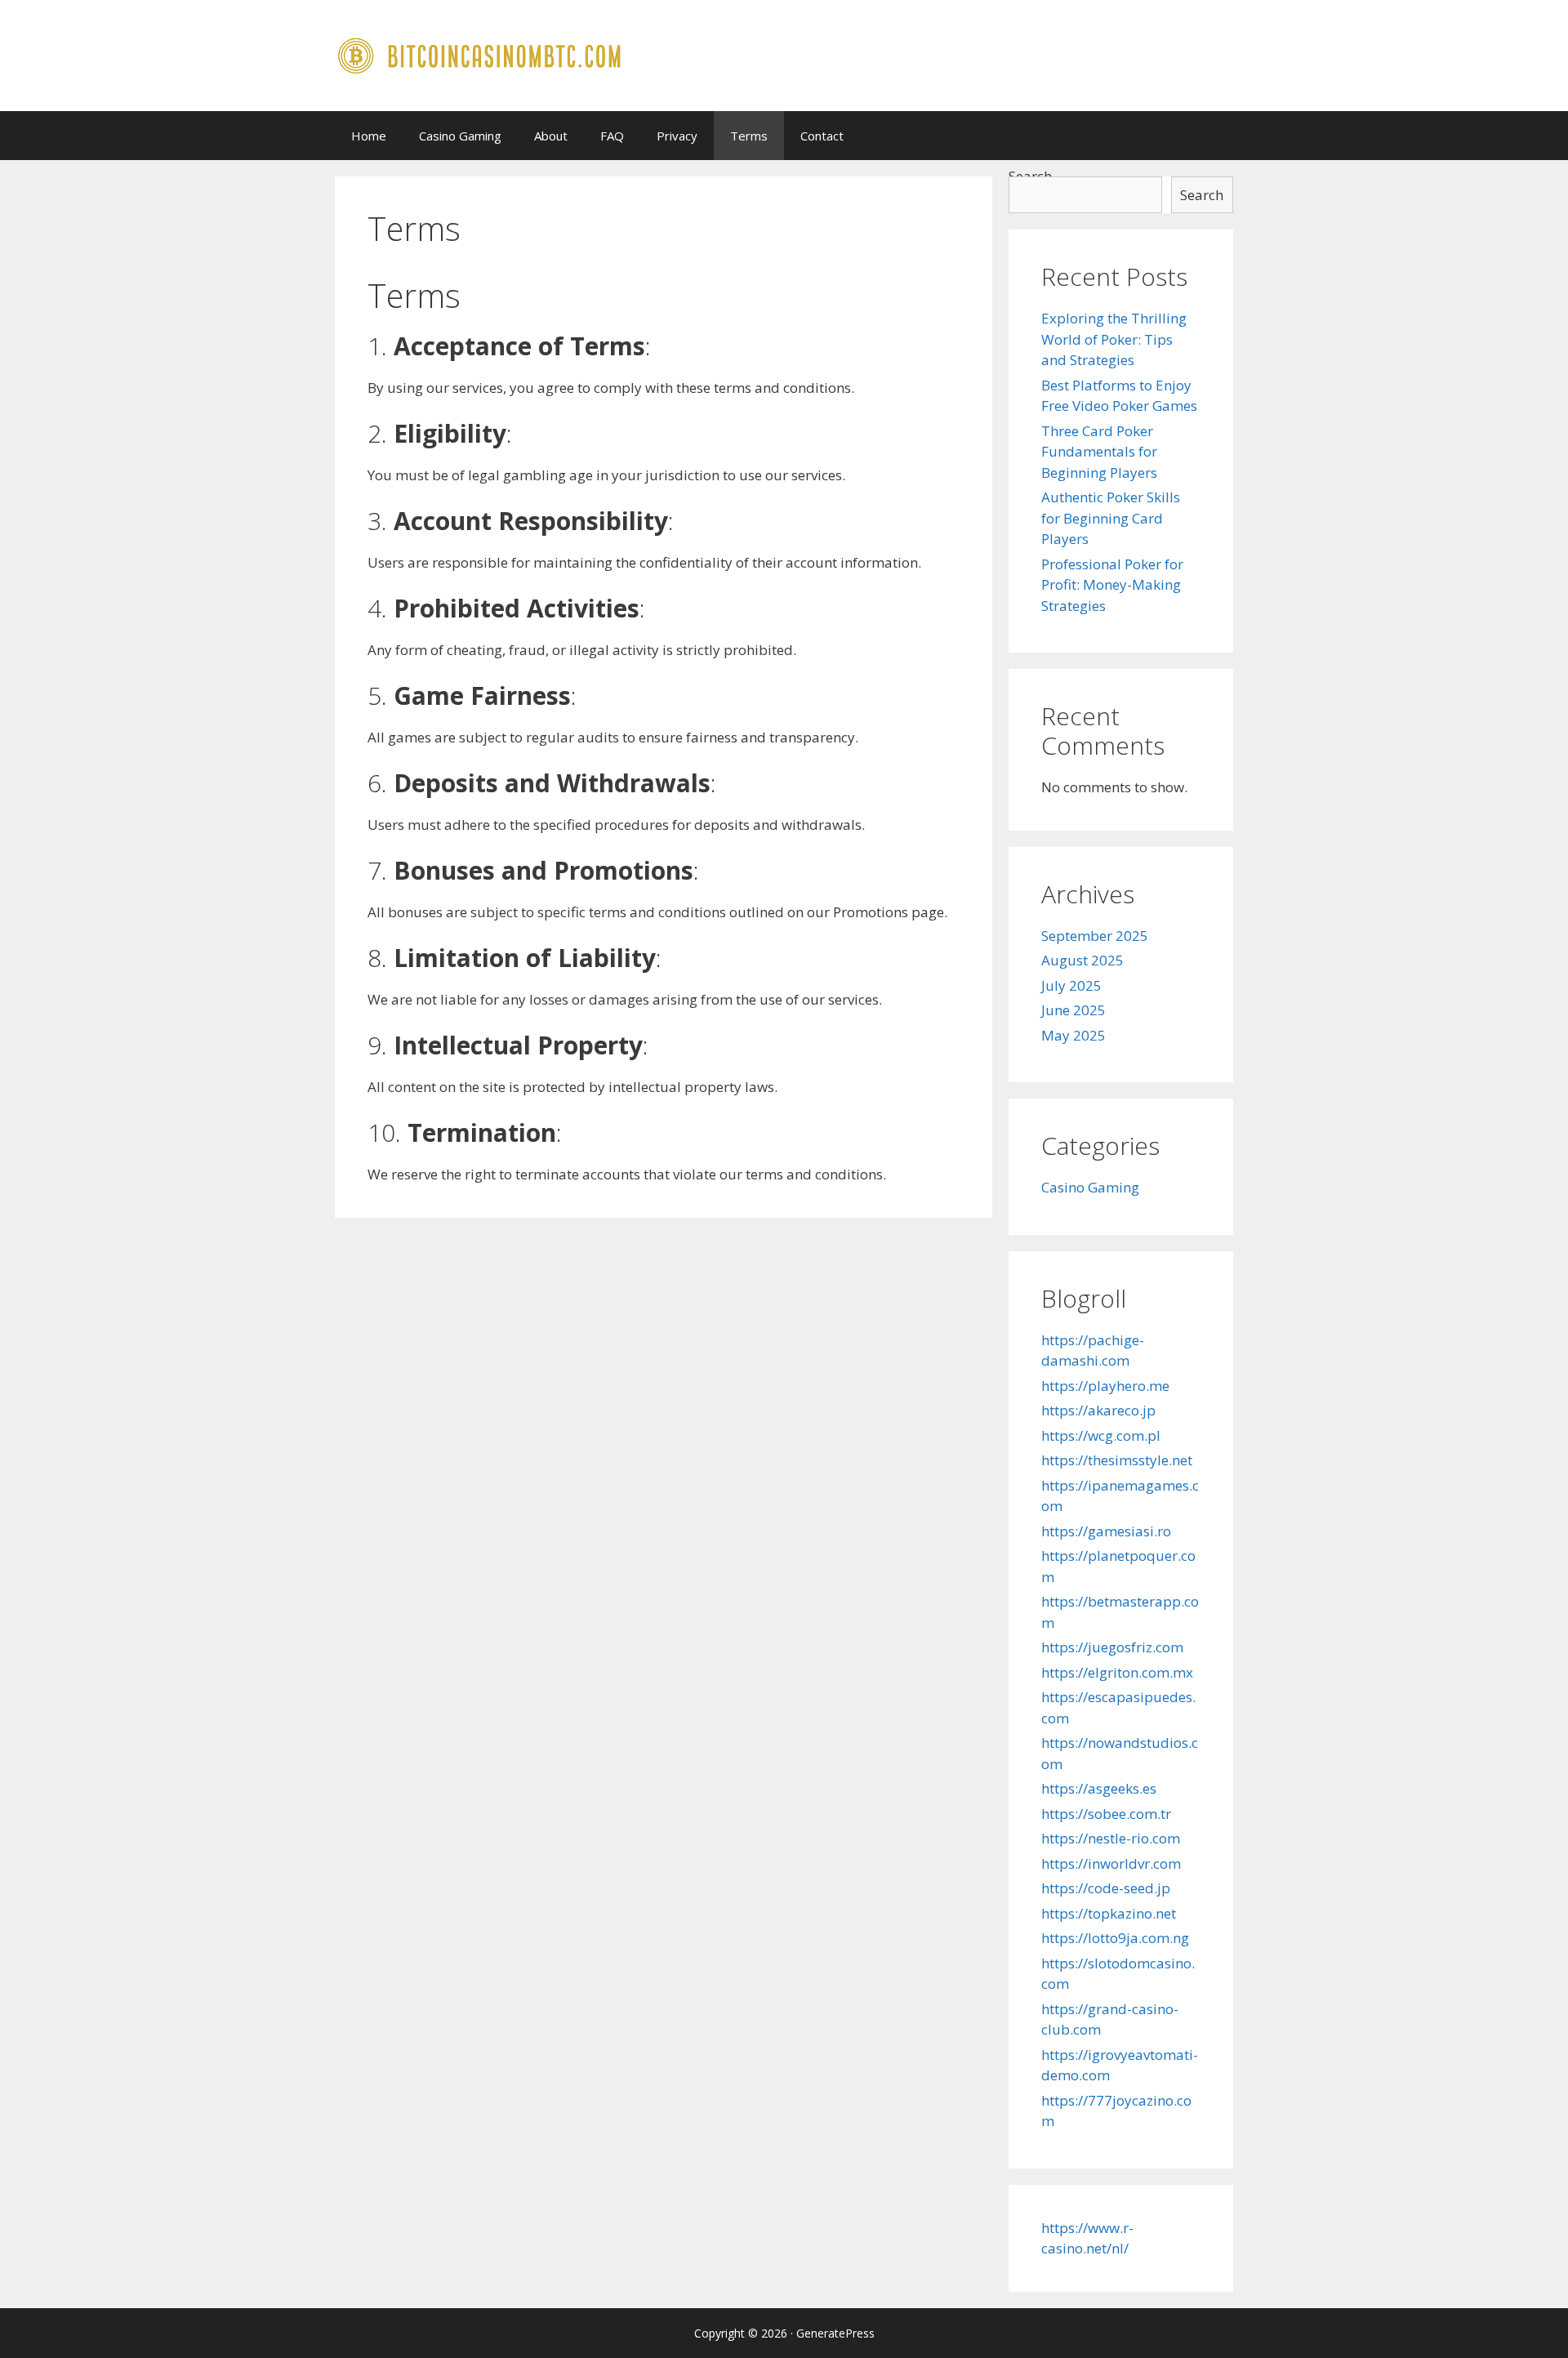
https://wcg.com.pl (1101, 1435)
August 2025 (1082, 960)
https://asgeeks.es (1099, 1788)
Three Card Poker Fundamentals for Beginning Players (1099, 452)
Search (1202, 195)
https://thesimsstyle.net (1117, 1460)
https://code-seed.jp (1106, 1888)
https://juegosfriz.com (1112, 1647)
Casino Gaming (460, 136)
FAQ (612, 136)
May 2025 (1074, 1035)
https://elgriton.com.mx (1117, 1672)
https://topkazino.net (1109, 1913)
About (551, 136)
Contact (822, 136)
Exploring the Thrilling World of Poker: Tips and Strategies (1114, 339)
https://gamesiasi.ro (1106, 1531)
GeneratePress (835, 2333)
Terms (749, 136)
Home (369, 136)
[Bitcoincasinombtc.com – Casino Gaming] (481, 54)
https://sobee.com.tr (1106, 1814)
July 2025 (1071, 985)
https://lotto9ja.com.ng (1115, 1938)
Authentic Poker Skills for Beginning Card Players (1111, 518)
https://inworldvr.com (1111, 1863)
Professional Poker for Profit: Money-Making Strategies (1112, 585)
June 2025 (1074, 1010)
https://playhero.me (1105, 1386)
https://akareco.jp (1098, 1410)
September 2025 (1095, 936)
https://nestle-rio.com (1111, 1838)
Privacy (677, 136)
